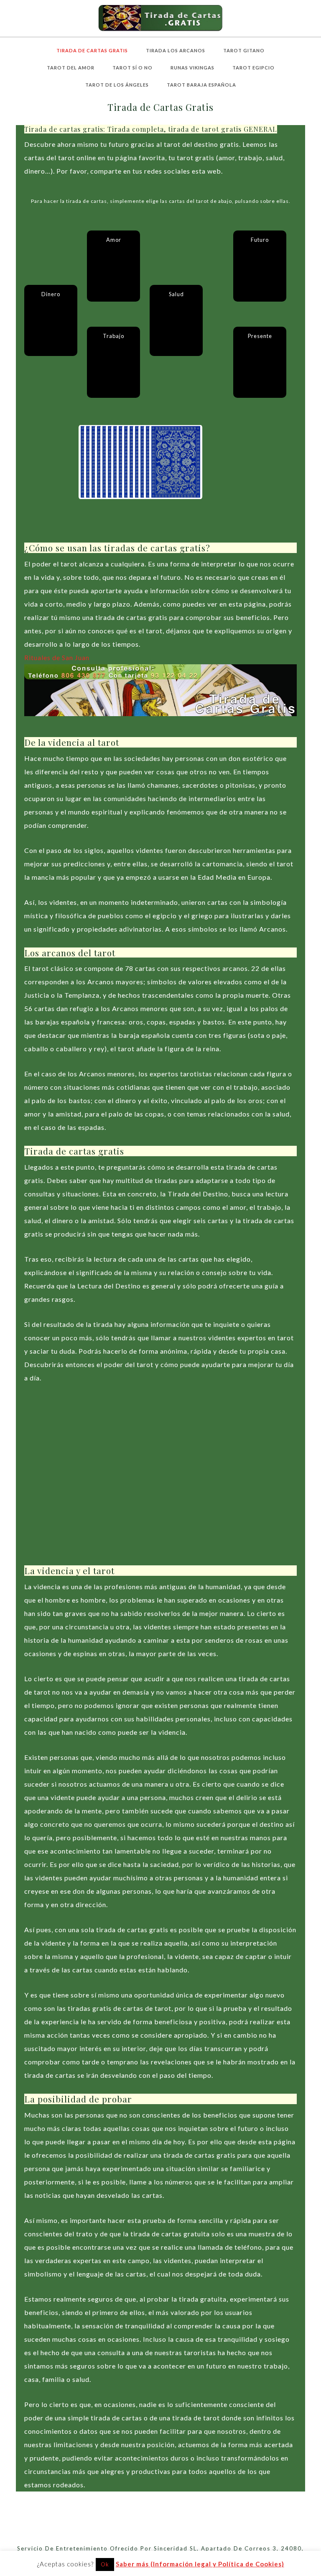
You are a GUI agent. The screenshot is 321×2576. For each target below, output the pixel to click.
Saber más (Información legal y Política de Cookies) (200, 2564)
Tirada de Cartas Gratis (160, 18)
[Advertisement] (160, 1482)
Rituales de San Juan (57, 657)
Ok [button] (105, 2564)
